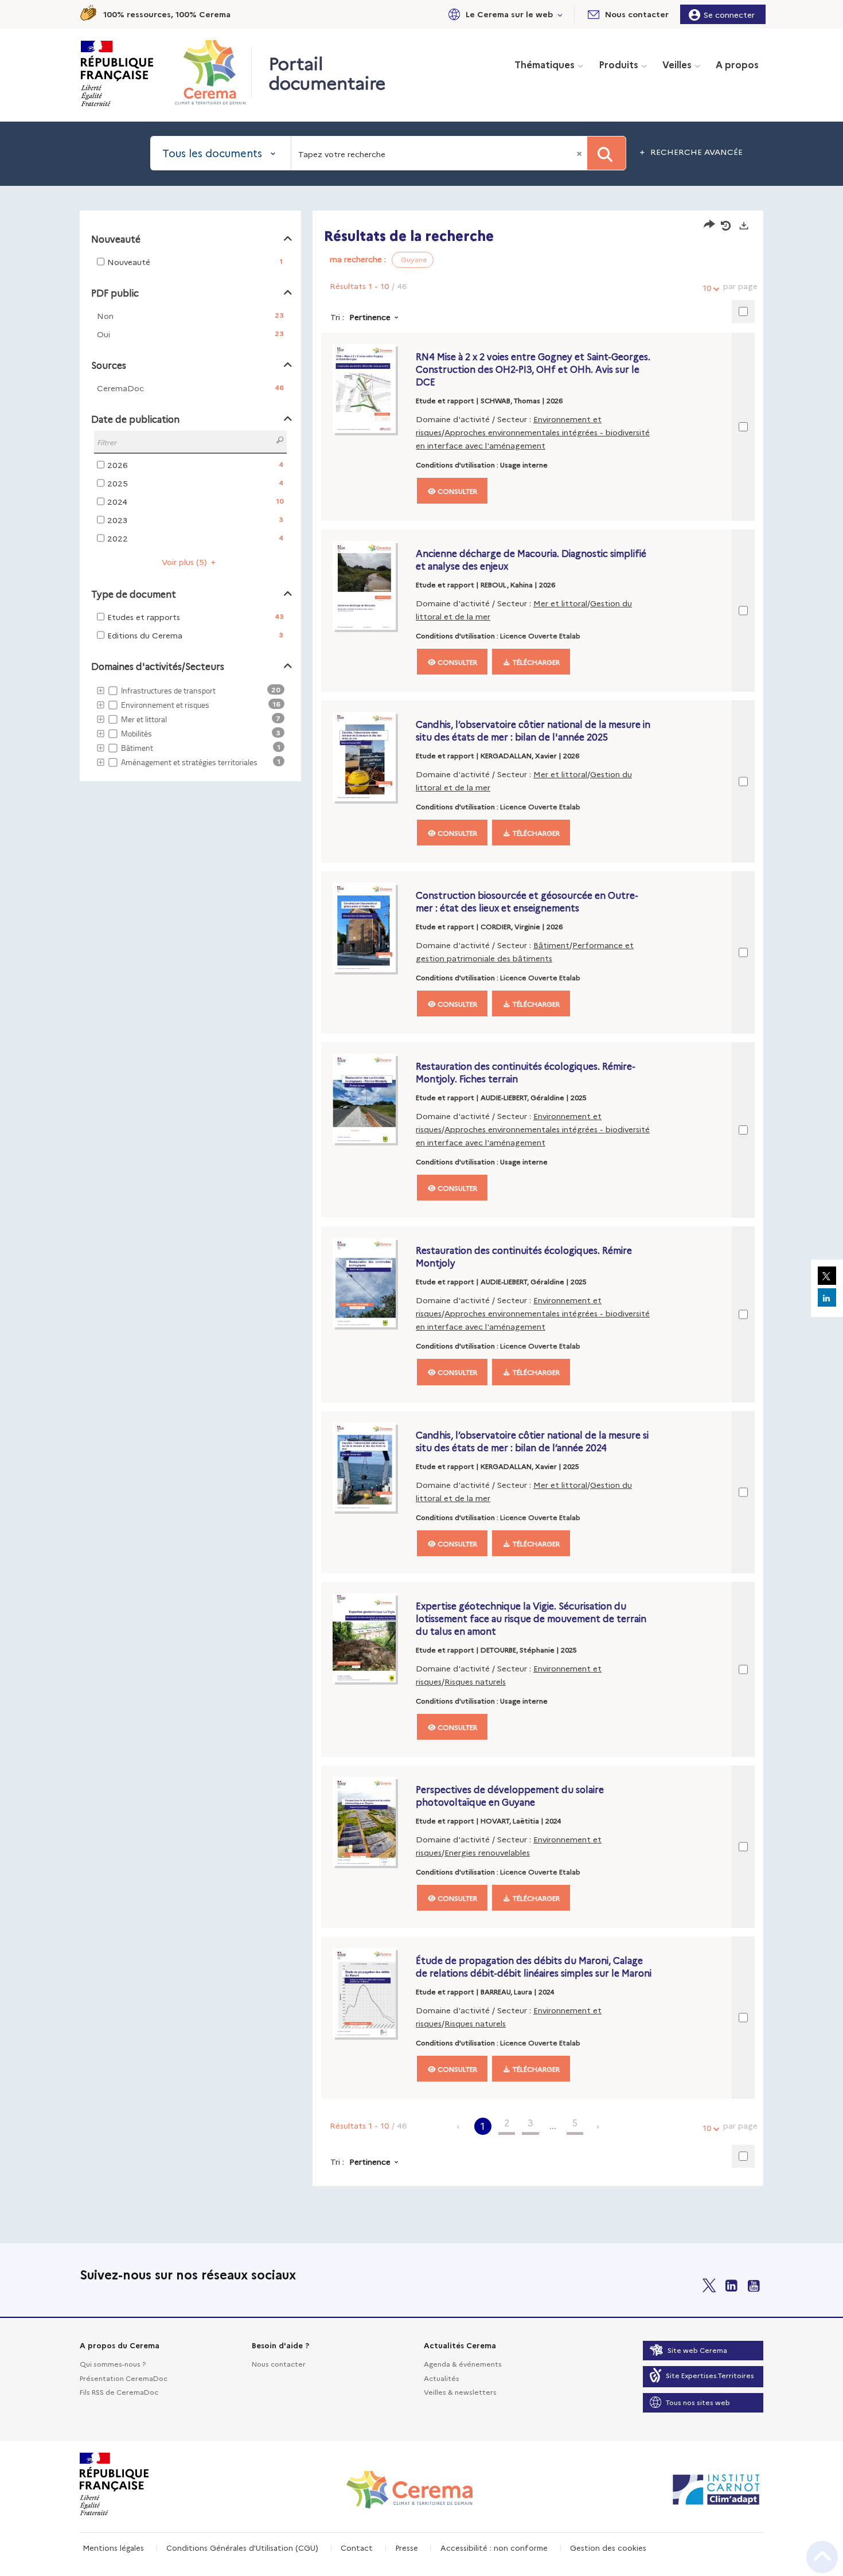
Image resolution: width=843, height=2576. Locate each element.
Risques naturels (475, 1681)
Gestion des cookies (608, 2547)
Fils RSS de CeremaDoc (119, 2392)
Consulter (456, 491)
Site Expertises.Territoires (710, 2375)
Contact (357, 2547)
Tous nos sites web (698, 2402)
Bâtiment (551, 945)
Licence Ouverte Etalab (540, 635)
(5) (186, 562)
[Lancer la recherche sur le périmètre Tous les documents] (606, 153)
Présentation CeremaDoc (124, 2378)
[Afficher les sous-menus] (560, 14)
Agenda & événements (463, 2363)
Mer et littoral (560, 603)
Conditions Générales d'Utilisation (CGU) (242, 2547)
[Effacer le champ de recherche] (580, 153)
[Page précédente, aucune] (459, 2126)
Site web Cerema (697, 2350)
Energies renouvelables (487, 1852)
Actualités (442, 2378)
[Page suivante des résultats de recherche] (598, 2126)
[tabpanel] (421, 1200)
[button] (504, 14)
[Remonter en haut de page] (822, 2557)
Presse (407, 2547)
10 (707, 287)
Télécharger (535, 662)
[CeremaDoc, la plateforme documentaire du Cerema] (213, 72)
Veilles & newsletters (460, 2392)
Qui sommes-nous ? (113, 2363)
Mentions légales (113, 2547)
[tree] (190, 727)
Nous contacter (279, 2363)
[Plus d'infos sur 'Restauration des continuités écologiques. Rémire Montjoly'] (371, 1283)
